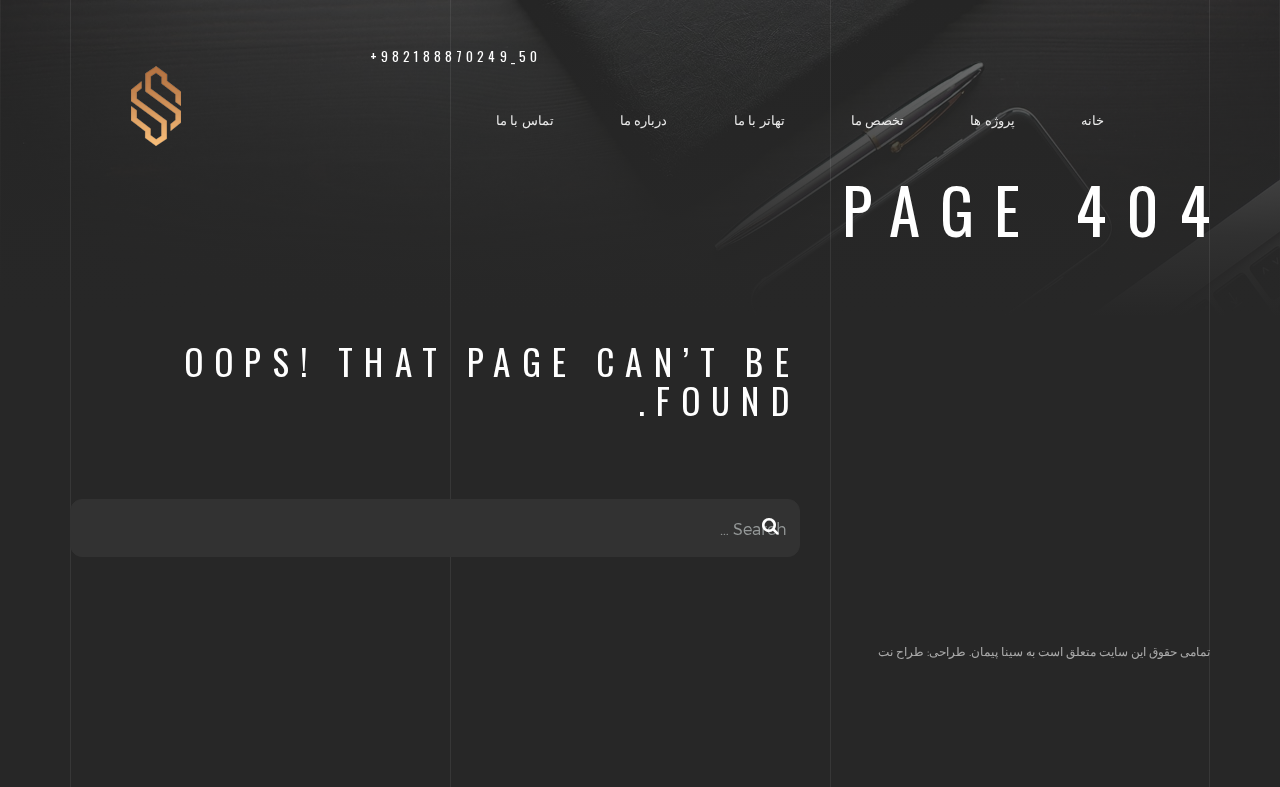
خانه (1092, 119)
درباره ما (644, 119)
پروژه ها (992, 119)
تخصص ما (878, 119)
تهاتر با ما (759, 119)
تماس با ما (525, 119)
